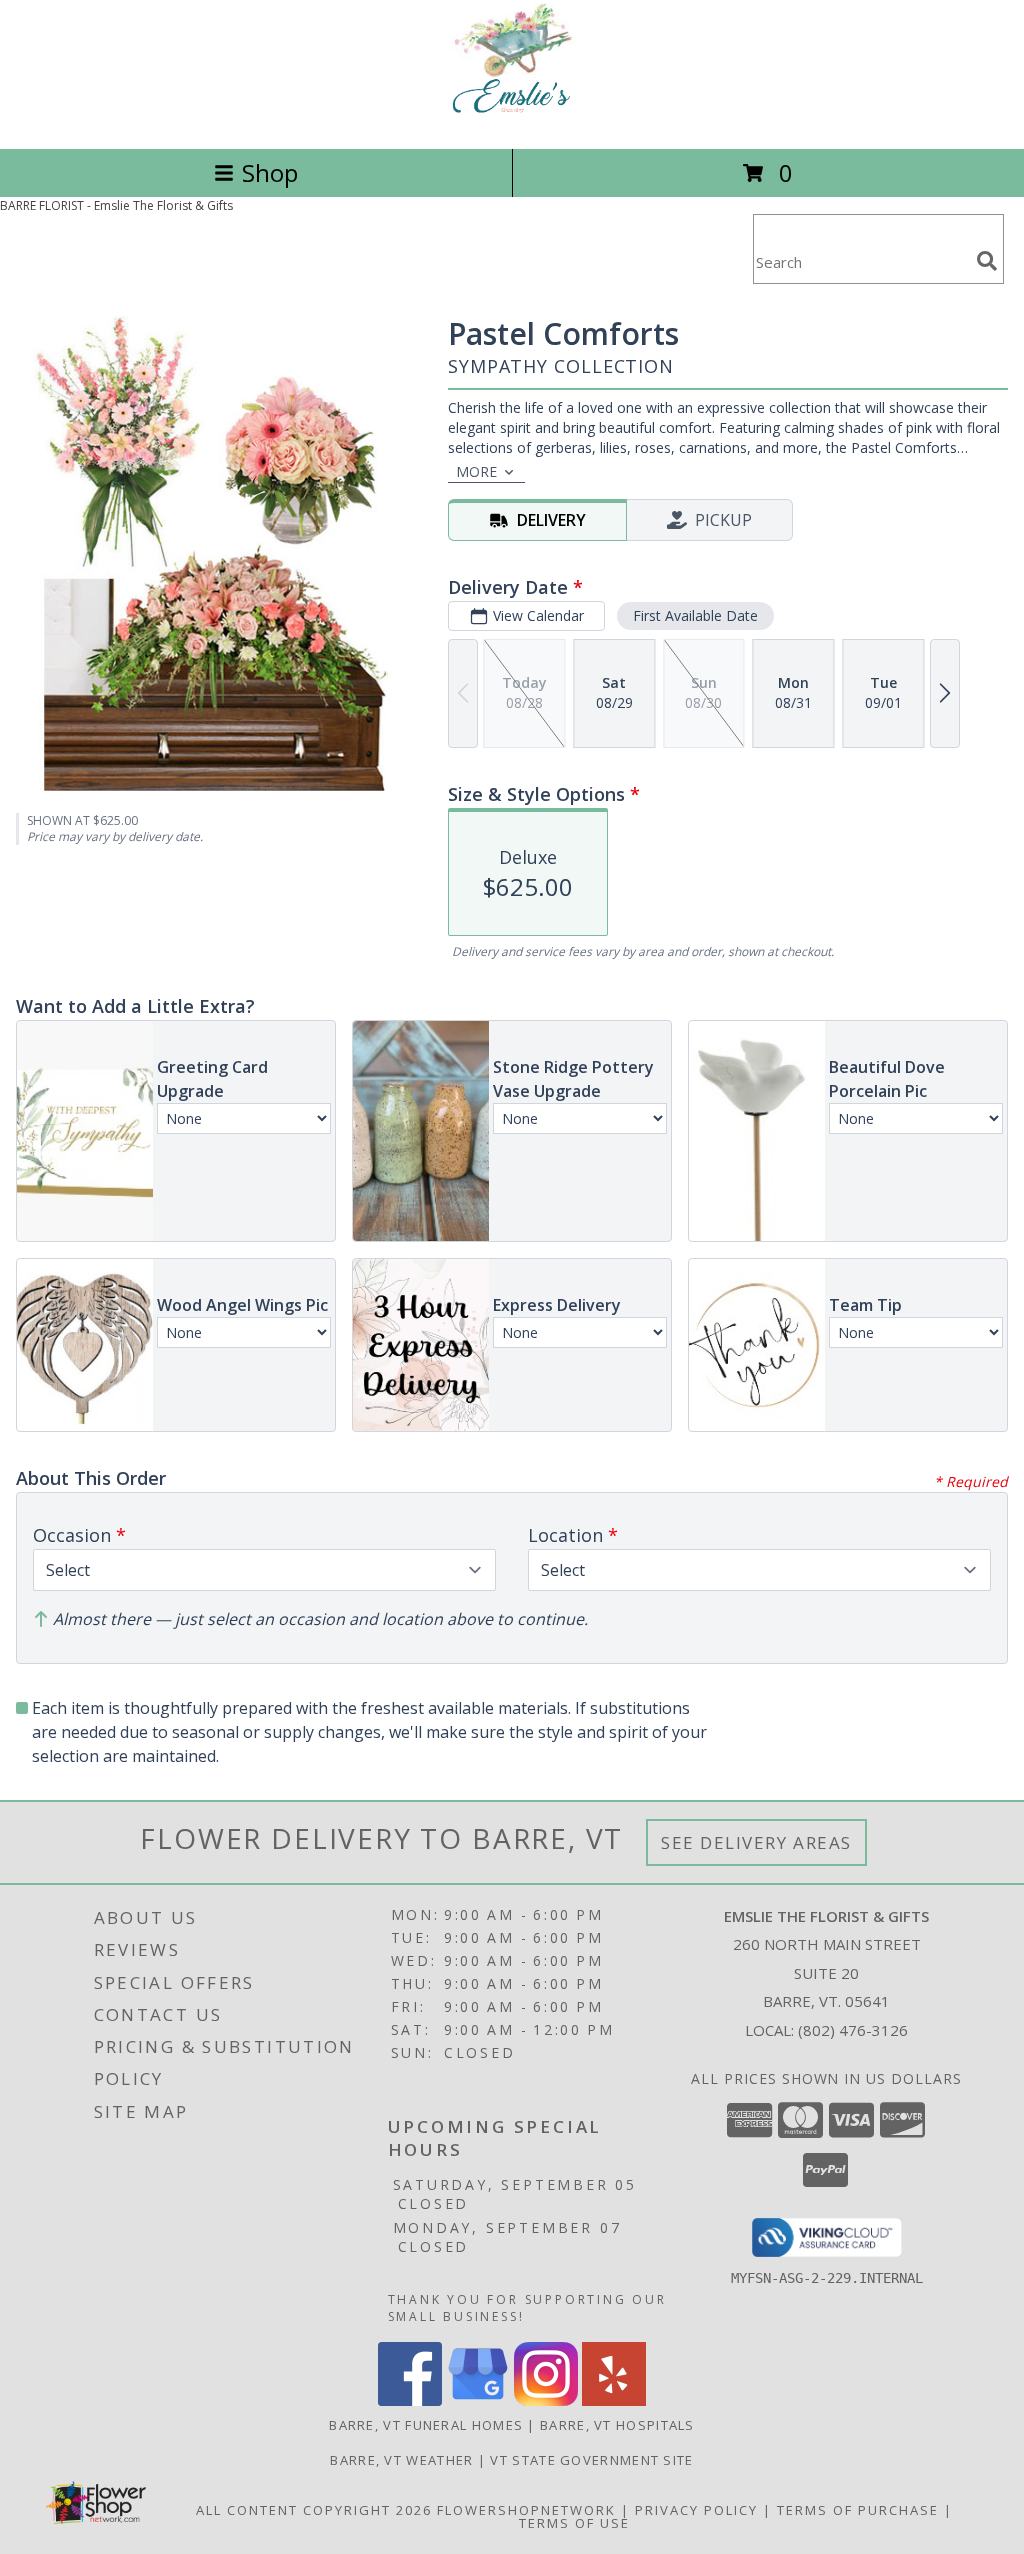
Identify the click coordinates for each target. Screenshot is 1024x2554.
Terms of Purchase (858, 2510)
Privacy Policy (696, 2510)
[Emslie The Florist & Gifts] (512, 119)
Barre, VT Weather (401, 2460)
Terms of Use (574, 2523)
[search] (987, 261)
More (476, 471)
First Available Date (695, 615)
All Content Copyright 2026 (314, 2510)
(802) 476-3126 (853, 2030)
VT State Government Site (591, 2460)
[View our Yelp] (614, 2400)
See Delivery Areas (756, 1842)
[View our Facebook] (410, 2400)
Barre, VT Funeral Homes (426, 2425)
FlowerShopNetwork (526, 2510)
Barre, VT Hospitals (617, 2425)
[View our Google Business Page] (478, 2400)
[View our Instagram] (546, 2400)
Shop (270, 172)
